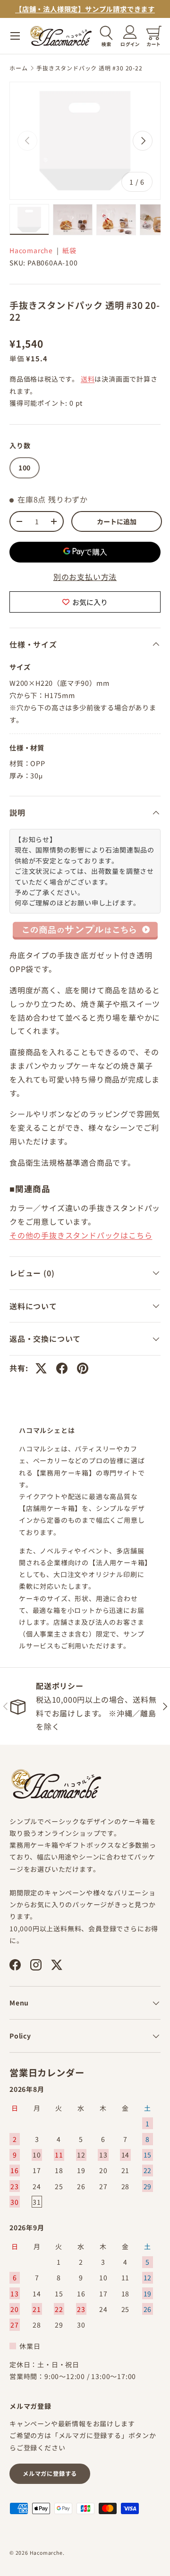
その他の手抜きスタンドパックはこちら (81, 1235)
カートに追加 (117, 521)
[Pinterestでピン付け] (83, 1368)
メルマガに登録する (50, 2474)
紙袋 (69, 250)
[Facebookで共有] (62, 1368)
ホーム (18, 68)
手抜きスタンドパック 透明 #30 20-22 (89, 68)
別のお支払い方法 (85, 577)
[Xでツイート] (41, 1368)
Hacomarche (31, 250)
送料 (88, 379)
